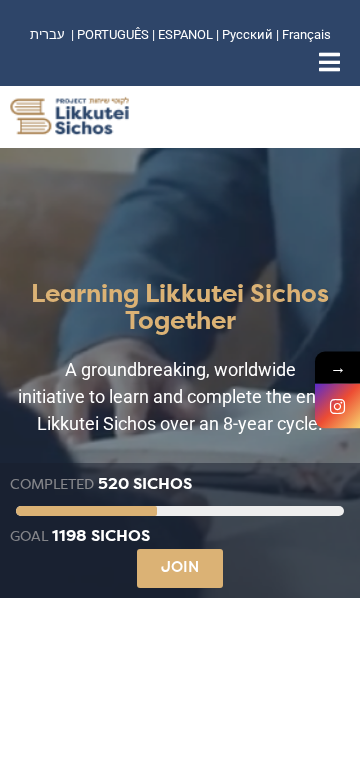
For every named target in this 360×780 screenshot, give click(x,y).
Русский (249, 34)
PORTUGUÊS (113, 34)
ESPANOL (185, 34)
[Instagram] (337, 406)
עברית (47, 34)
